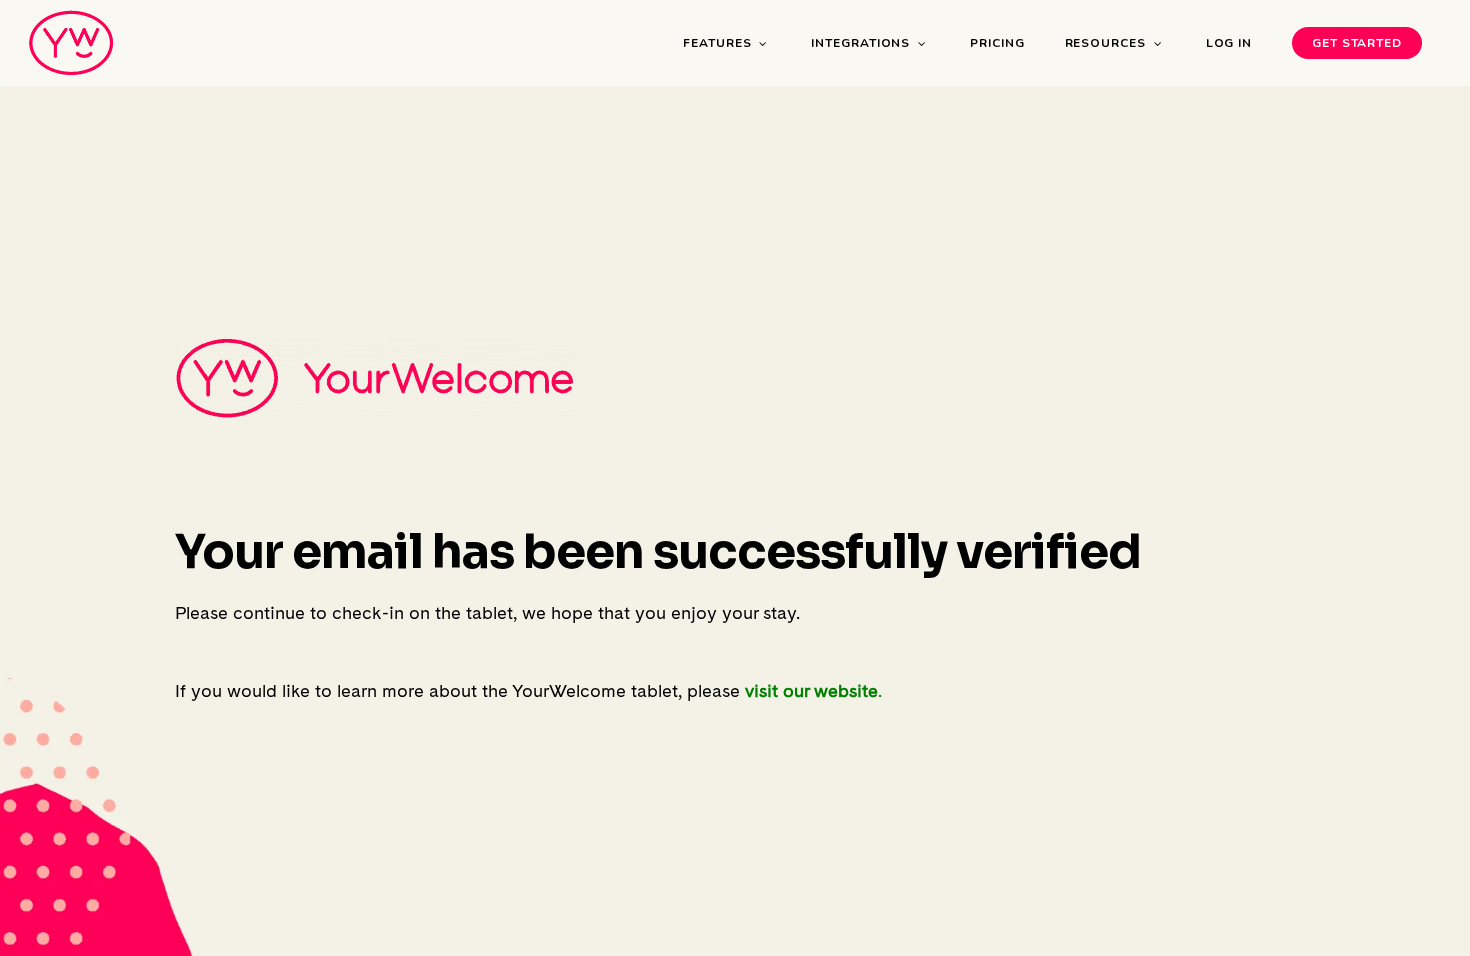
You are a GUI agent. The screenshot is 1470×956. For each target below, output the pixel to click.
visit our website (811, 690)
